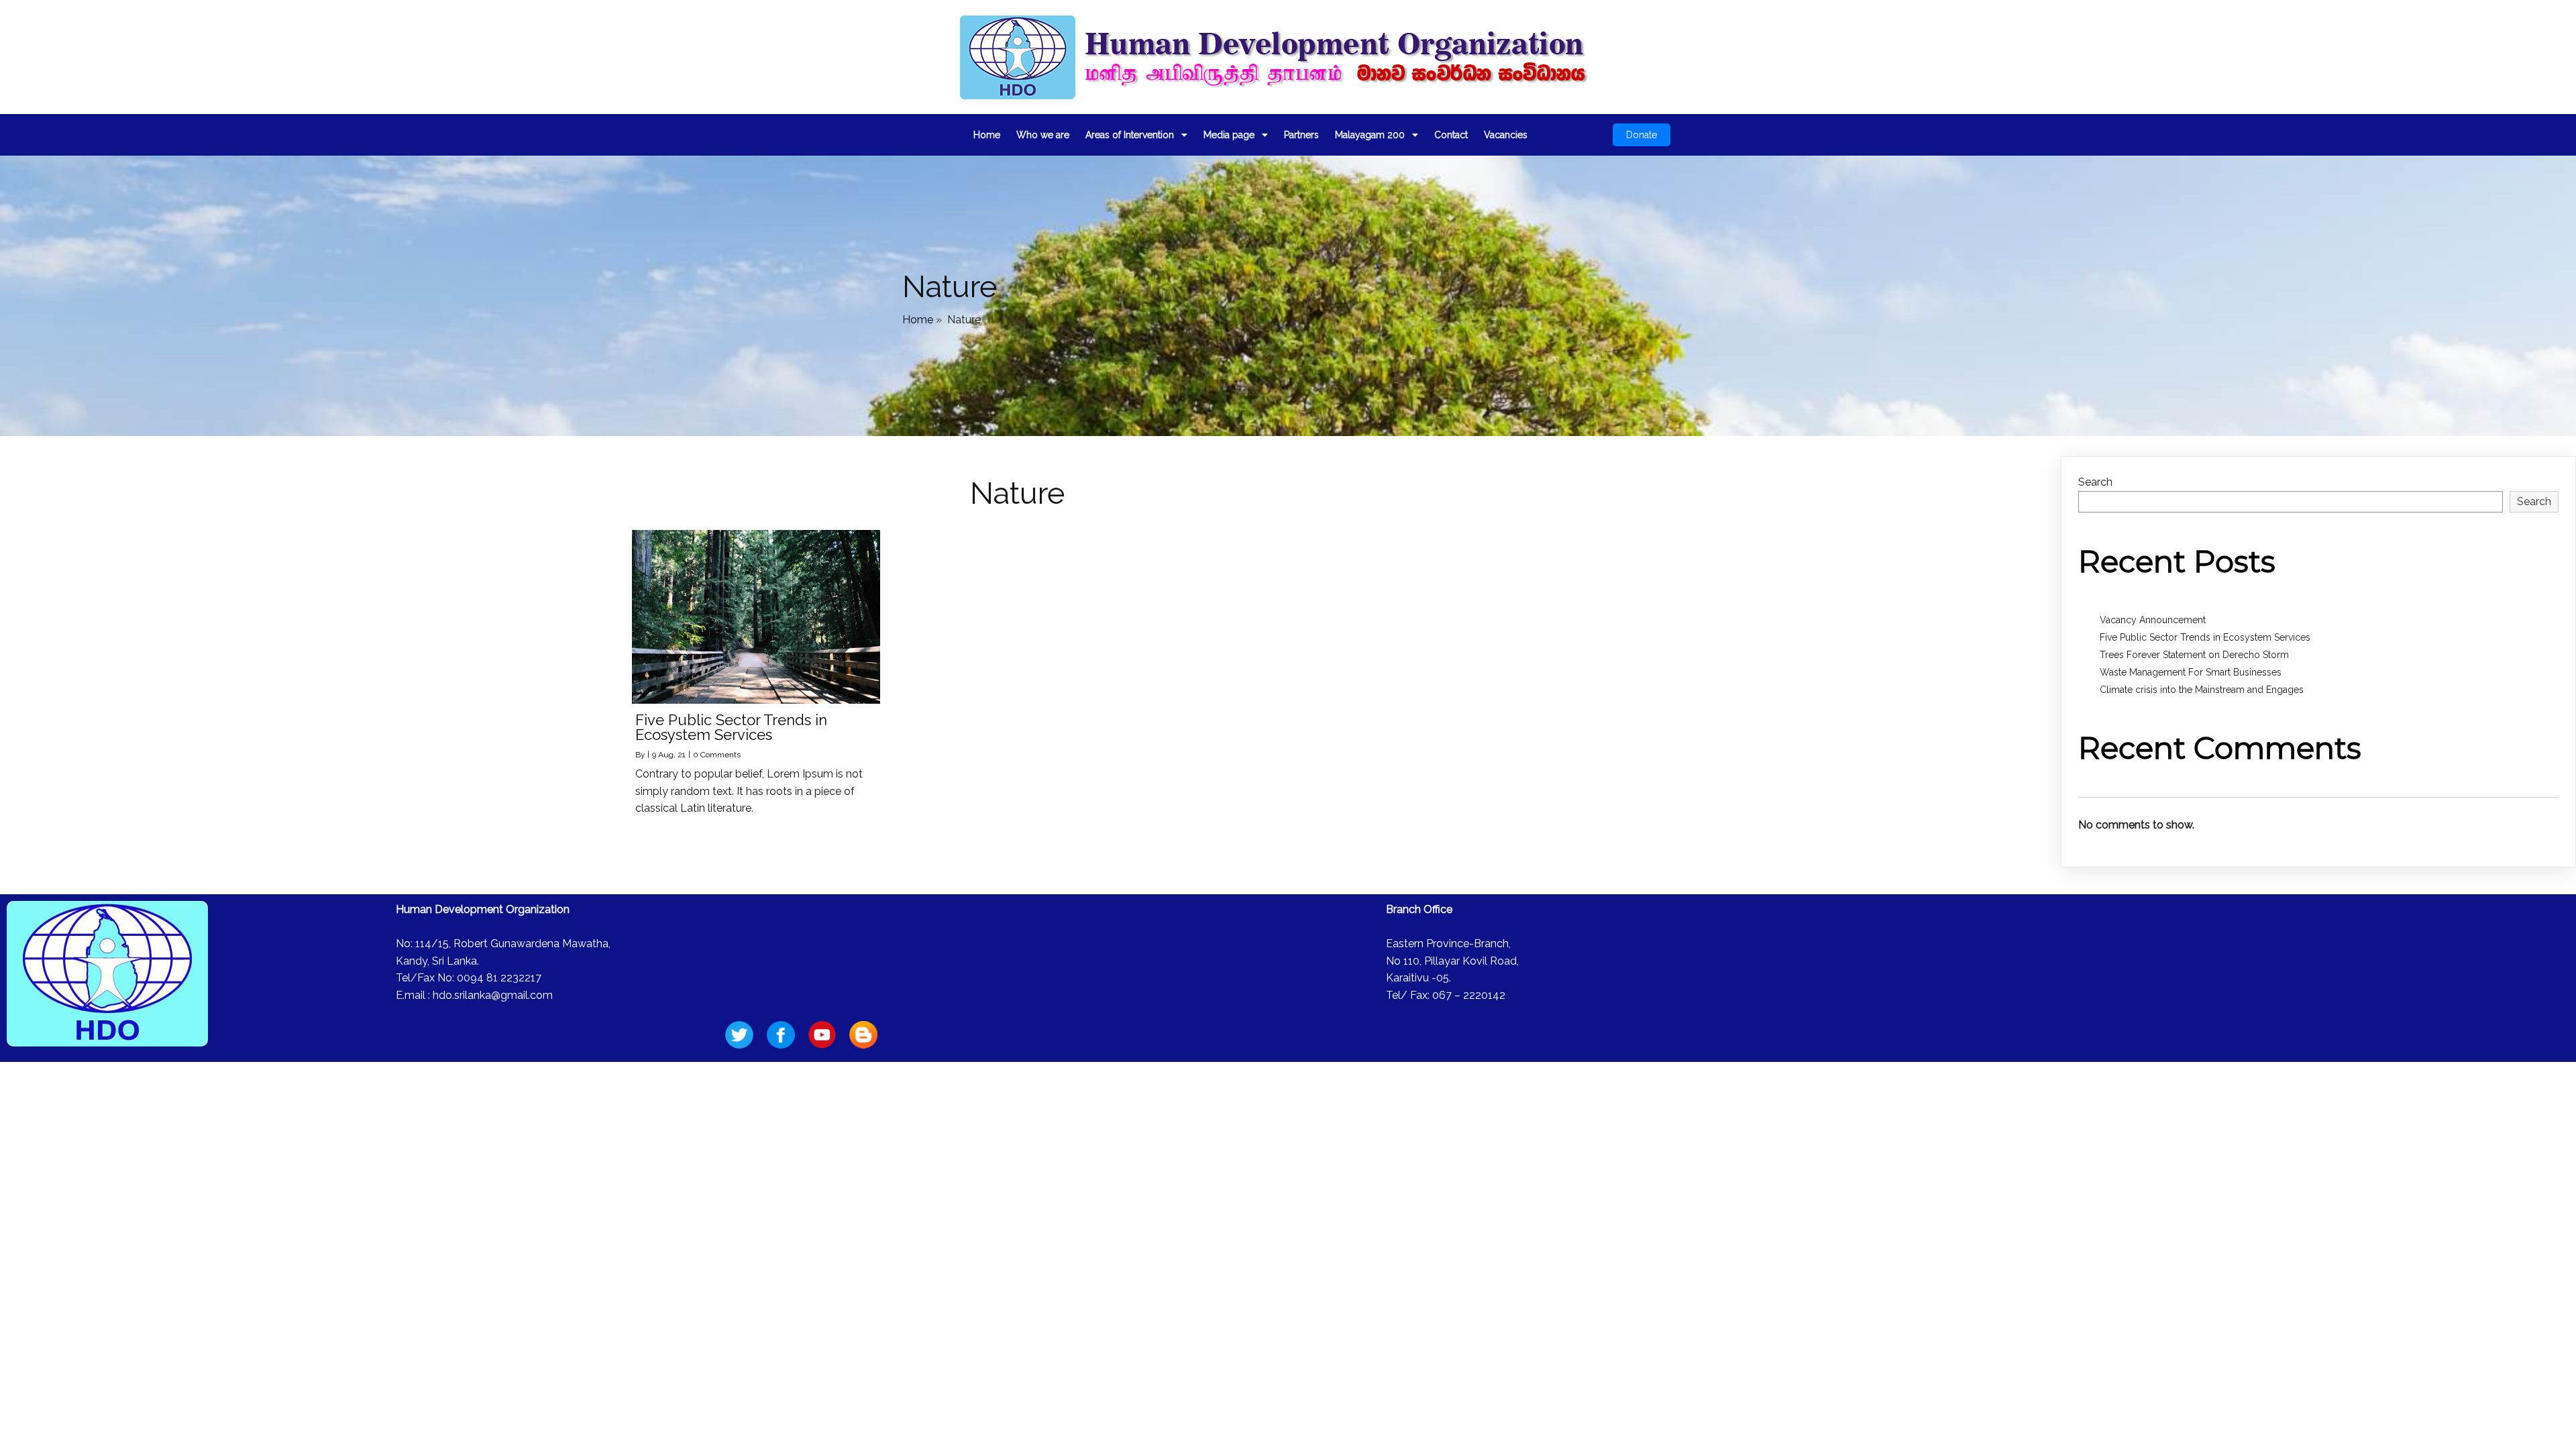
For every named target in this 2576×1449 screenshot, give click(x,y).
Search (2095, 482)
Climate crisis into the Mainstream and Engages (2202, 690)
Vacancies (1506, 135)
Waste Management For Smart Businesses (2191, 672)
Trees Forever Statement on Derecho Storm (2194, 655)
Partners (1301, 135)
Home (987, 135)
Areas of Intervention (1130, 135)
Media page (1229, 135)
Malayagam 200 (1370, 135)
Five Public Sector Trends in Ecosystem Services (2205, 637)
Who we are (1043, 135)
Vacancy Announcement (2153, 620)
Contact (1451, 135)
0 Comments (717, 755)
